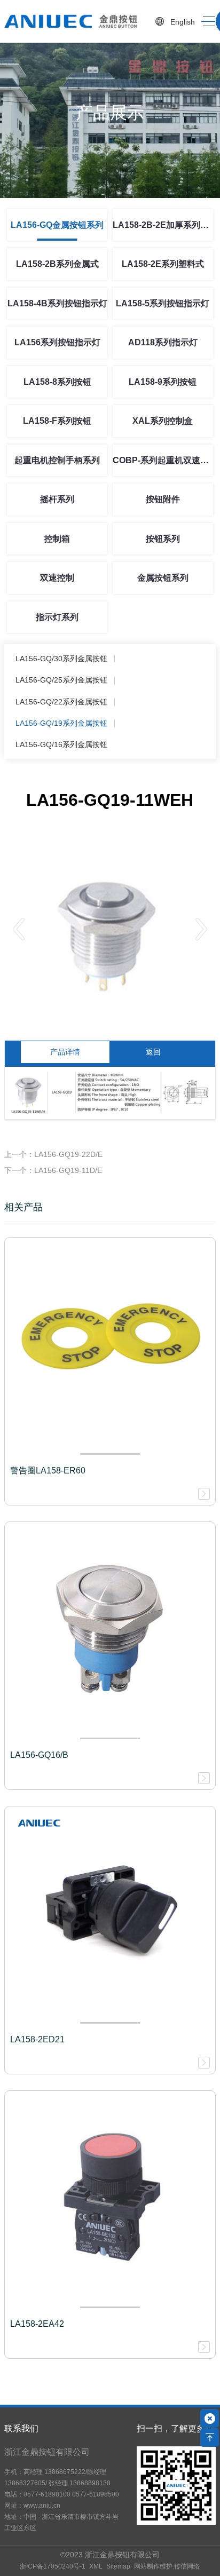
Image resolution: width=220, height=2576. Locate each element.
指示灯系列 (57, 617)
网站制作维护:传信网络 (167, 2566)
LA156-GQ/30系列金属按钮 (61, 659)
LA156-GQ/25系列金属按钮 (61, 680)
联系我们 (21, 2428)
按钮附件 (163, 499)
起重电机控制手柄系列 (57, 460)
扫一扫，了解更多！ (175, 2428)
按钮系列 (163, 539)
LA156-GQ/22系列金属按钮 (61, 702)
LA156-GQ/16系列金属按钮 (61, 744)
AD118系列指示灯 (163, 342)
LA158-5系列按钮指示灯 (163, 303)
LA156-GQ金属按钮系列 (57, 225)
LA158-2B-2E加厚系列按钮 (163, 225)
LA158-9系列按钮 (163, 382)
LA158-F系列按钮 (57, 421)
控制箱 (57, 539)
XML (96, 2566)
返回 (153, 1052)
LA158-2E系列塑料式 (163, 264)
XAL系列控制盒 (163, 421)
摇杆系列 (57, 499)
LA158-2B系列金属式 (57, 264)
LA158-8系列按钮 (57, 382)
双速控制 (57, 578)
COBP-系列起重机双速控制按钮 (163, 460)
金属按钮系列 (163, 578)
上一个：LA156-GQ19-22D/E (53, 1154)
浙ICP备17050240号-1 (53, 2566)
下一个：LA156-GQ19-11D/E (53, 1170)
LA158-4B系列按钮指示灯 (57, 303)
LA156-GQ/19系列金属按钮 (61, 723)
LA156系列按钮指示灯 (57, 342)
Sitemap (118, 2566)
